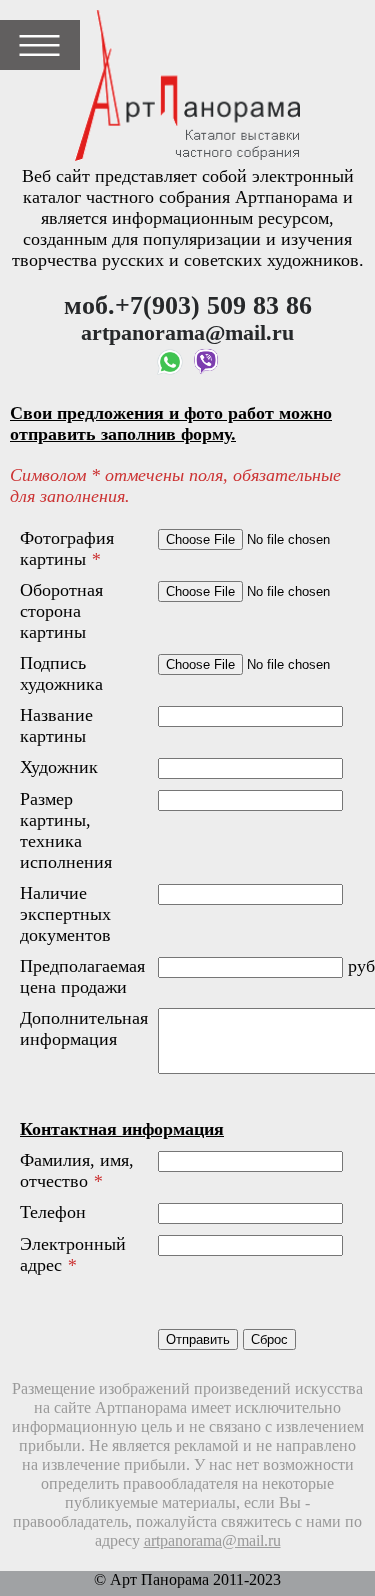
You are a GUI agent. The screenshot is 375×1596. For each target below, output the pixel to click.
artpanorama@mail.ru (212, 1541)
